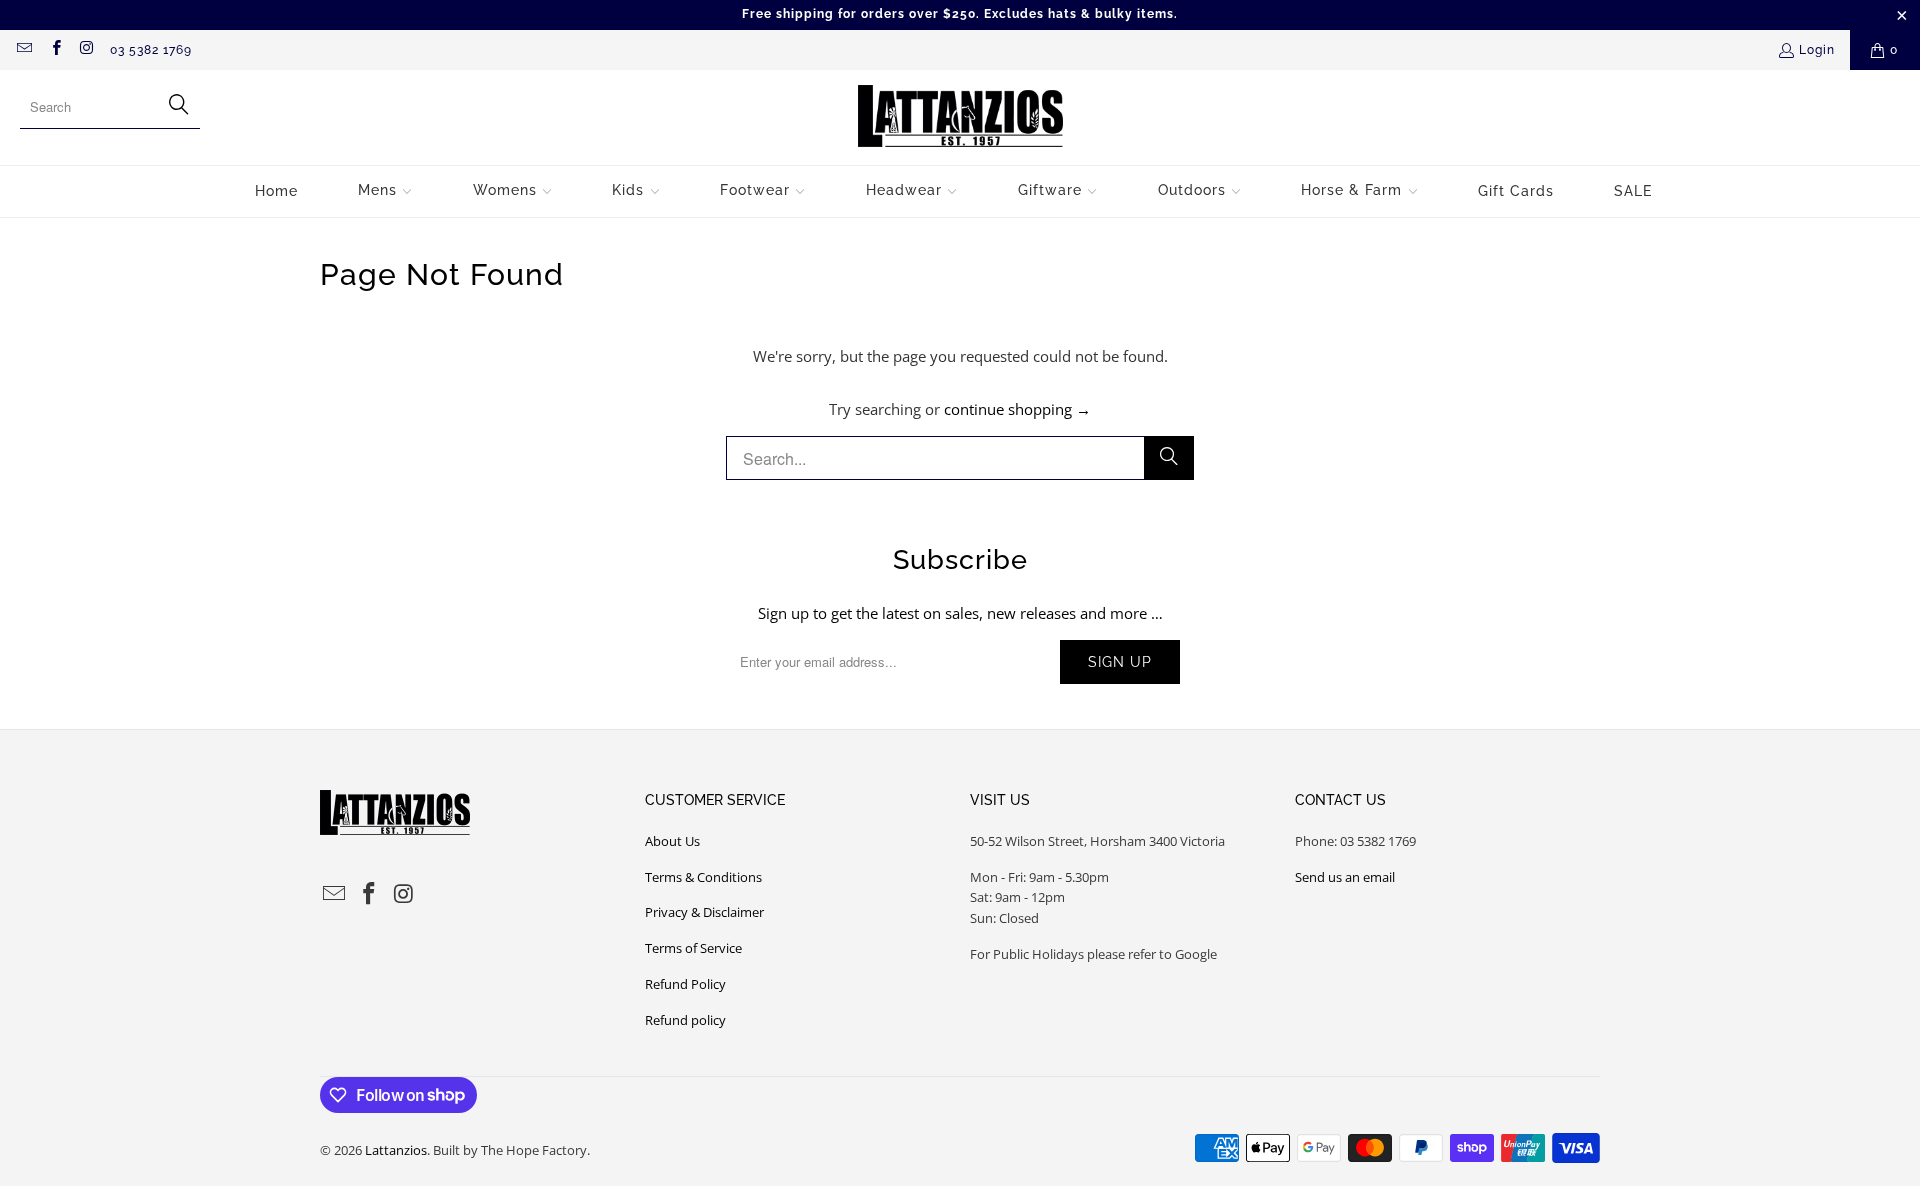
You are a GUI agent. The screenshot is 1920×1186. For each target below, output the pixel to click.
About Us (672, 841)
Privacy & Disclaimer (704, 912)
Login (1817, 50)
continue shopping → (1017, 409)
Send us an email (1345, 877)
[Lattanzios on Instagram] (86, 50)
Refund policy (685, 1020)
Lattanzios (396, 1150)
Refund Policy (685, 984)
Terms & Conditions (703, 877)
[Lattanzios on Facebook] (54, 50)
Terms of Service (693, 948)
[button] (385, 191)
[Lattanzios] (960, 117)
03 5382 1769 (151, 50)
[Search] (1169, 458)
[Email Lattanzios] (23, 50)
